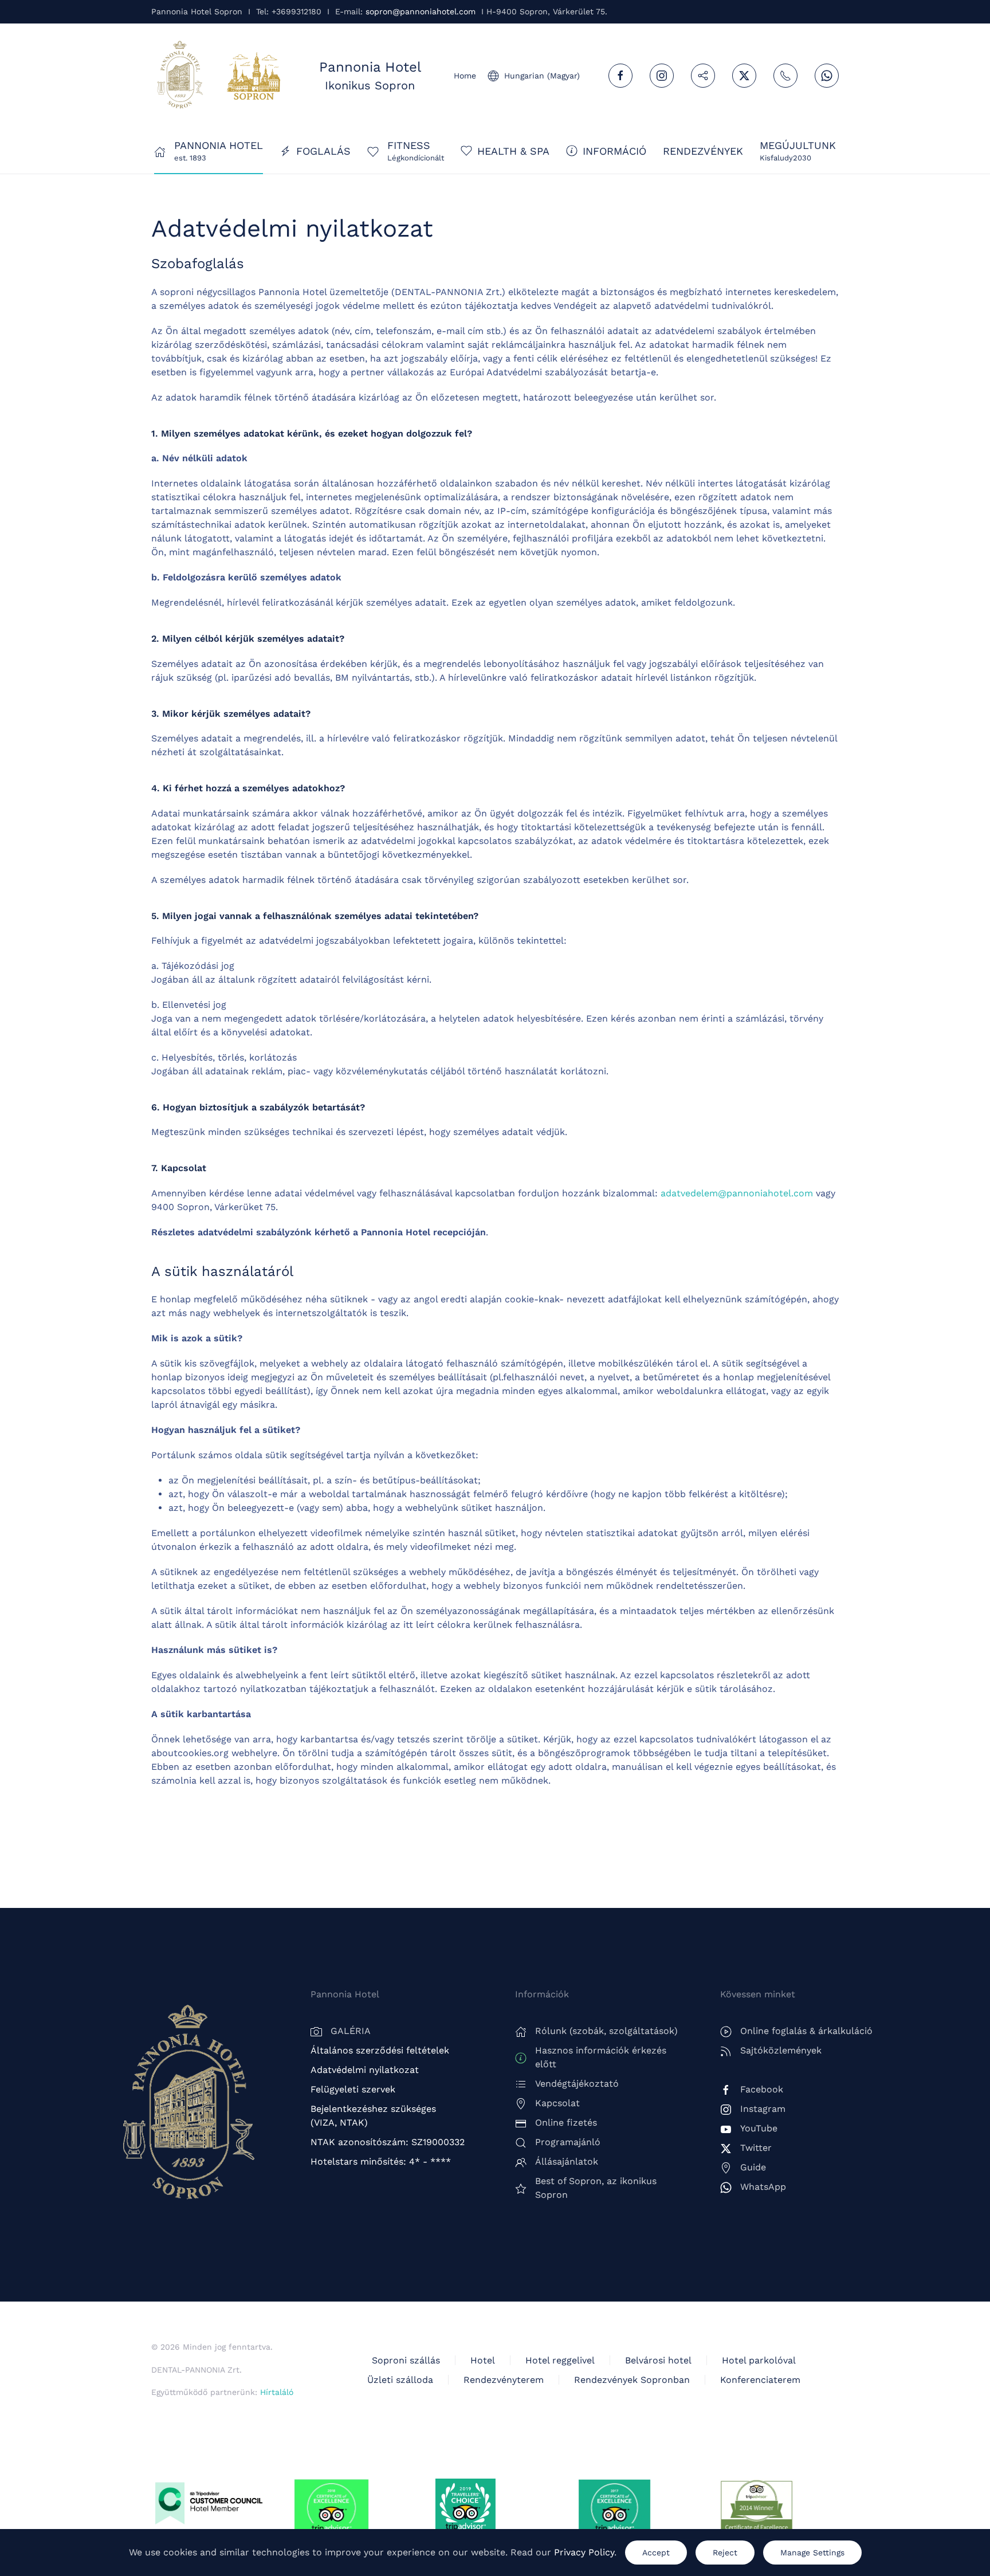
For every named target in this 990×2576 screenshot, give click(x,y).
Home (465, 76)
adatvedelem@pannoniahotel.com (737, 1193)
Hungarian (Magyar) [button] (542, 76)
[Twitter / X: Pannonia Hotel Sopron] (744, 76)
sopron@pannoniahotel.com (421, 11)
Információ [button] (614, 151)
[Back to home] (180, 76)
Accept (656, 2553)
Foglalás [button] (323, 151)
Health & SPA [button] (513, 151)
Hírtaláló (277, 2392)
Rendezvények (703, 151)
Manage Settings (812, 2553)
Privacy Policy (584, 2552)
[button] (798, 151)
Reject (725, 2553)
